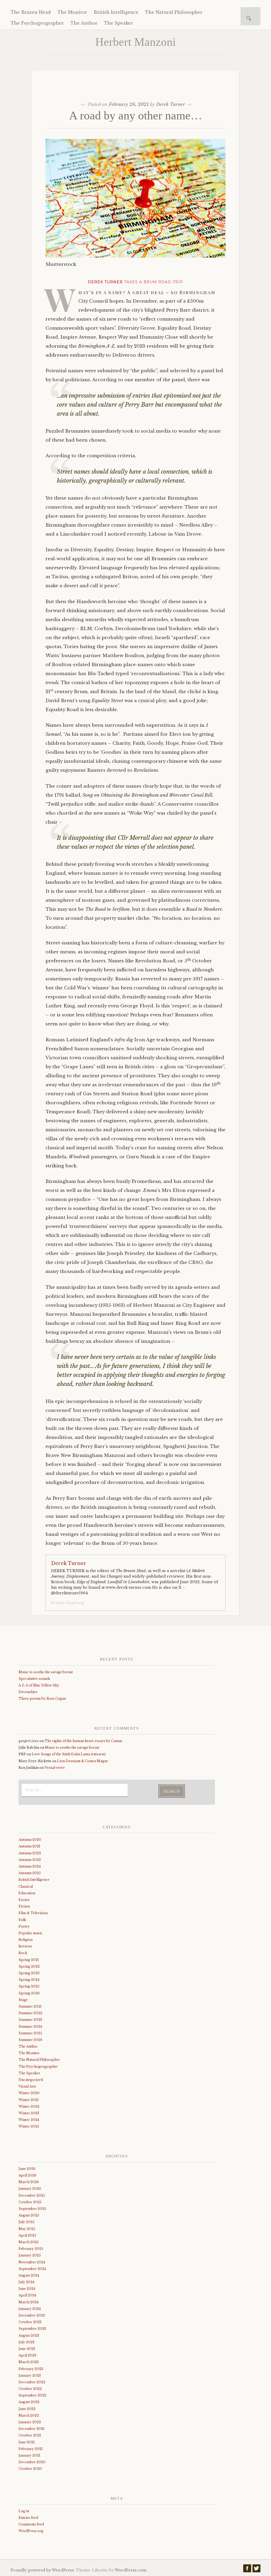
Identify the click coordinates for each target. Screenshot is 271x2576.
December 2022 (32, 2382)
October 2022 (30, 2389)
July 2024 (26, 2282)
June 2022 (27, 2409)
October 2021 (30, 2435)
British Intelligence (116, 12)
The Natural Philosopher (174, 12)
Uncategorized (31, 2080)
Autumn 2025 (30, 1873)
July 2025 (26, 2222)
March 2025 (29, 2242)
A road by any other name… (136, 116)
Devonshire (28, 1692)
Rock (23, 1953)
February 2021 (31, 2449)
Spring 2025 (29, 1986)
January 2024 (30, 2309)
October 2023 (30, 2322)
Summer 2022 (30, 2013)
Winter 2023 (29, 2113)
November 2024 (32, 2262)
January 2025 (30, 2255)
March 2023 (29, 2362)
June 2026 (27, 2169)
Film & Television (33, 1913)
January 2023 (30, 2375)
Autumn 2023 (30, 1860)
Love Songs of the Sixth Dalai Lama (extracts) (69, 1754)
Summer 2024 (30, 2027)
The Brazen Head (31, 12)
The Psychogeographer (37, 23)
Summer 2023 (30, 2020)
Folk (22, 1920)
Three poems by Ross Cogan (42, 1698)
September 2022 (32, 2395)
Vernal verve (55, 1768)
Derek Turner (171, 104)
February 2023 (31, 2369)
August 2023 (29, 2335)
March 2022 (29, 2415)
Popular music (31, 1933)
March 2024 (29, 2302)
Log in (24, 2511)
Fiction (24, 1906)
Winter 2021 (29, 2100)
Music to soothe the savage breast (46, 1672)
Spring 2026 (29, 1993)
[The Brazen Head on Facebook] (247, 2570)
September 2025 (32, 2209)
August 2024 (29, 2275)
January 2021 (29, 2455)
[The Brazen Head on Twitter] (256, 2570)
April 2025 (27, 2235)
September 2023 (32, 2329)
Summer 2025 (30, 2033)
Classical (26, 1886)
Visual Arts (27, 2086)
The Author (84, 23)
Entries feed (28, 2518)
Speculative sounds (34, 1679)
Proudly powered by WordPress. (43, 2570)
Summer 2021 (30, 2006)
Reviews (25, 1946)
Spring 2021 (29, 1960)
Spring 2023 (29, 1973)
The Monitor (72, 12)
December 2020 (32, 2462)
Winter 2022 (29, 2106)
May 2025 (27, 2229)
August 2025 (29, 2215)
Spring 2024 (29, 1980)
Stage (23, 2000)
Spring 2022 (29, 1966)
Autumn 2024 (30, 1866)
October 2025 (30, 2202)
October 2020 (30, 2469)
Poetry (24, 1926)
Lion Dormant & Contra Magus (83, 1761)
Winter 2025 (29, 2126)
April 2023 (27, 2355)
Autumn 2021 (29, 1846)
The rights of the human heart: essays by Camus (83, 1741)
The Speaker (118, 23)
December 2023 (32, 2315)
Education (27, 1893)
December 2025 (32, 2195)
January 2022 (30, 2422)
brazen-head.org (67, 1603)
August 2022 (29, 2402)
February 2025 (31, 2249)
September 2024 (32, 2269)
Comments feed (31, 2524)
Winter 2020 (29, 2093)
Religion (26, 1940)
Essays (24, 1900)
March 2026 (29, 2182)
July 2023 (26, 2342)
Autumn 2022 (30, 1853)
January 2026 (30, 2189)
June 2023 (27, 2349)
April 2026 (28, 2175)
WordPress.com (130, 2570)
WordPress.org (31, 2531)
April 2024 (27, 2295)
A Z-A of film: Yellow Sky (39, 1685)
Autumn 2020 (30, 1840)
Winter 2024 (29, 2120)
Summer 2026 (30, 2040)
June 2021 (27, 2442)
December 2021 (31, 2429)
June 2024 (27, 2289)
